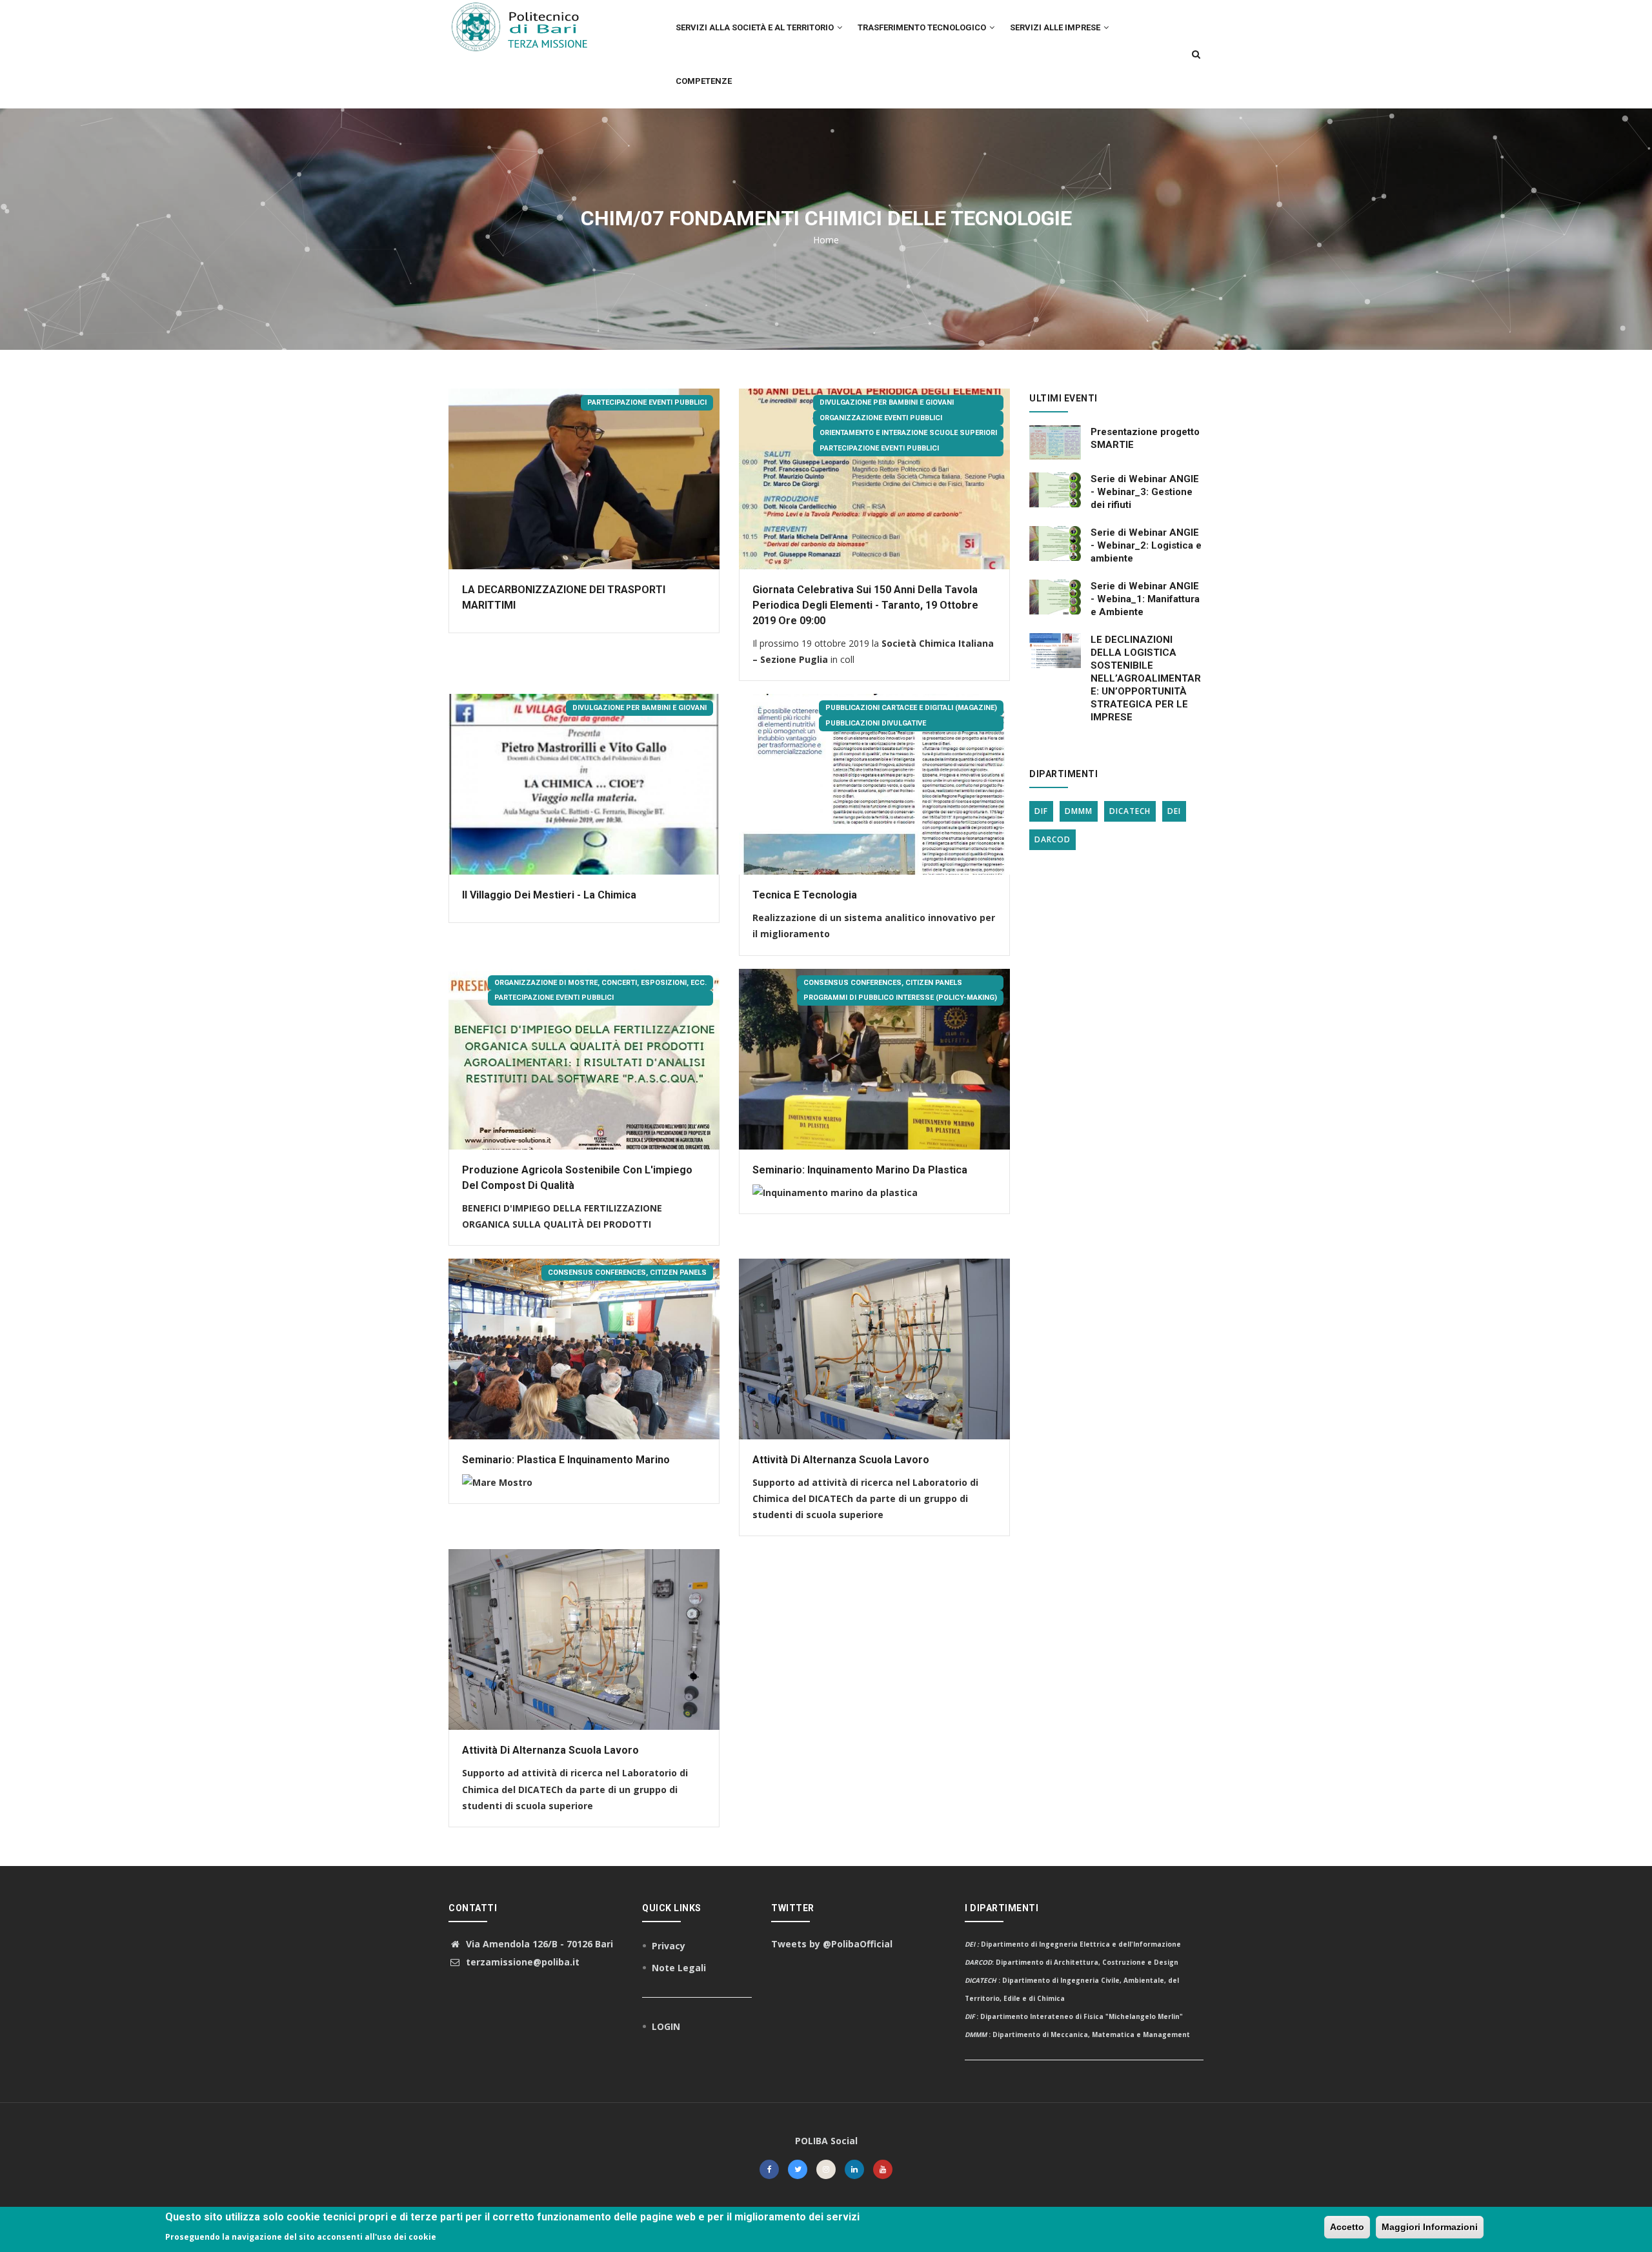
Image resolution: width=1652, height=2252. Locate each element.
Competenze (704, 81)
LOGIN (666, 2026)
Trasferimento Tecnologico (923, 27)
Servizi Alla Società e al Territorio (756, 27)
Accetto (1347, 2227)
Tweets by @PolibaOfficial (832, 1944)
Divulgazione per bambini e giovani (887, 402)
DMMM (1079, 811)
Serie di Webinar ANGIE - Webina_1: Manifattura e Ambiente (1145, 599)
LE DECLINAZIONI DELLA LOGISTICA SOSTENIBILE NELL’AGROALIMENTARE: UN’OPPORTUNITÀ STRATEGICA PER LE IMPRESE (1146, 678)
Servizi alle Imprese (1056, 27)
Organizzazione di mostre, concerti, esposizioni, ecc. (600, 983)
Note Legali (679, 1968)
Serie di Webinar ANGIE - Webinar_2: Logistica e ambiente (1146, 545)
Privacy (669, 1946)
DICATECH (1130, 811)
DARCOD (1053, 839)
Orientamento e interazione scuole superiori (908, 433)
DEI (1174, 811)
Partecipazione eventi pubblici (647, 402)
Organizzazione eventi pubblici (881, 418)
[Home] (527, 26)
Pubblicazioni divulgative (876, 723)
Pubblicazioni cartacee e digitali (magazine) (911, 708)
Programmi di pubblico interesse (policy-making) (900, 998)
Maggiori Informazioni (1430, 2227)
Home (826, 240)
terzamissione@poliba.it (521, 1962)
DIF (1041, 811)
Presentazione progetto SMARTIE (1145, 438)
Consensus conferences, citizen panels (883, 983)
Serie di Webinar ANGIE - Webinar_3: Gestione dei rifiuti (1145, 492)
